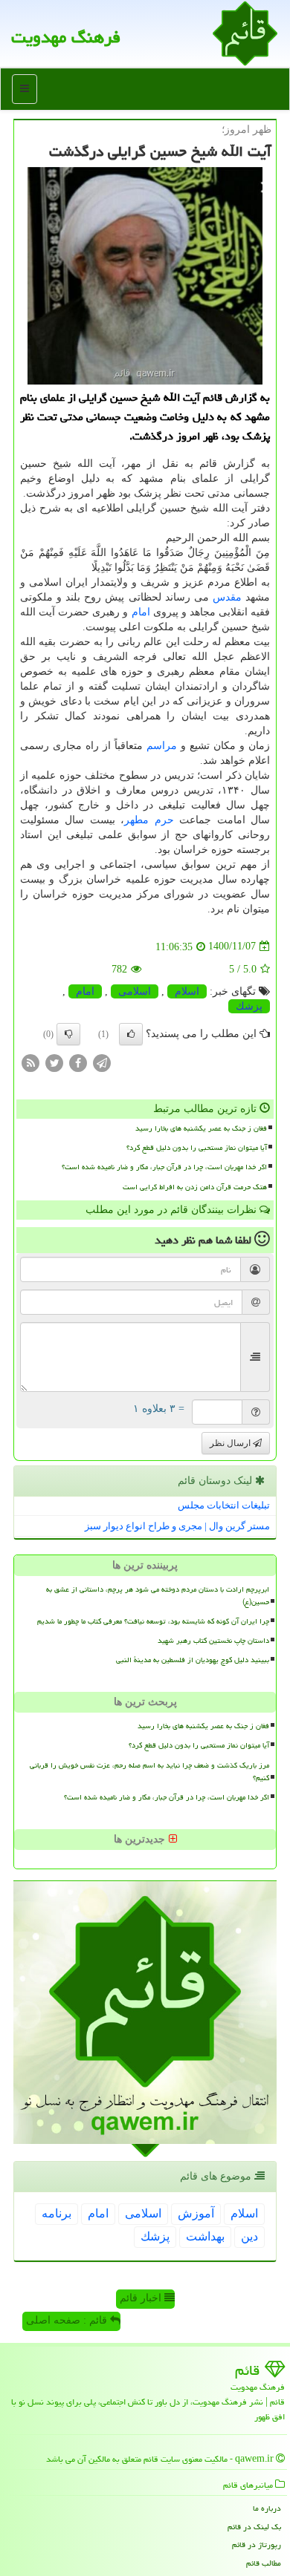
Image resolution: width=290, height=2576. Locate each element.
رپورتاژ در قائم (257, 2544)
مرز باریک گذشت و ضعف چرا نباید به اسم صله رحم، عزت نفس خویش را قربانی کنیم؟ (149, 1772)
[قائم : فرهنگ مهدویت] (245, 32)
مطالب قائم (264, 2563)
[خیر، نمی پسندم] (68, 1034)
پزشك (249, 1006)
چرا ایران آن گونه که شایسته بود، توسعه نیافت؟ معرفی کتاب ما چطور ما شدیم (153, 1621)
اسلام (187, 991)
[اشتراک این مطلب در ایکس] (54, 1062)
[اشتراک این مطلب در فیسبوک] (78, 1062)
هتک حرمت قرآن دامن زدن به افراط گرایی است (195, 1187)
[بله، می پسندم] (131, 1034)
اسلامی (135, 991)
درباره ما (267, 2508)
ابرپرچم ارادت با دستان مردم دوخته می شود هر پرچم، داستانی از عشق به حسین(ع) (158, 1596)
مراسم (162, 746)
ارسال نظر (231, 1443)
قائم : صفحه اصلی (68, 2320)
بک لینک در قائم (254, 2527)
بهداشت (205, 2236)
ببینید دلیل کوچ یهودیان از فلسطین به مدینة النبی (193, 1660)
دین (249, 2236)
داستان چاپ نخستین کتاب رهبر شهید (213, 1641)
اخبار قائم (142, 2298)
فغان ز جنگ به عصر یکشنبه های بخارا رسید (201, 1128)
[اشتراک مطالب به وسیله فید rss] (30, 1062)
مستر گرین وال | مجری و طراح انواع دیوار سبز (177, 1526)
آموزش (196, 2213)
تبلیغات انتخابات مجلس (224, 1505)
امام (141, 612)
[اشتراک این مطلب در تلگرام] (102, 1062)
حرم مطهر (149, 820)
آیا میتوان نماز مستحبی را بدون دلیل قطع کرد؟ (197, 1148)
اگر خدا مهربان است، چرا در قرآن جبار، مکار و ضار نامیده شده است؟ (164, 1167)
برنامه (57, 2213)
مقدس (227, 597)
